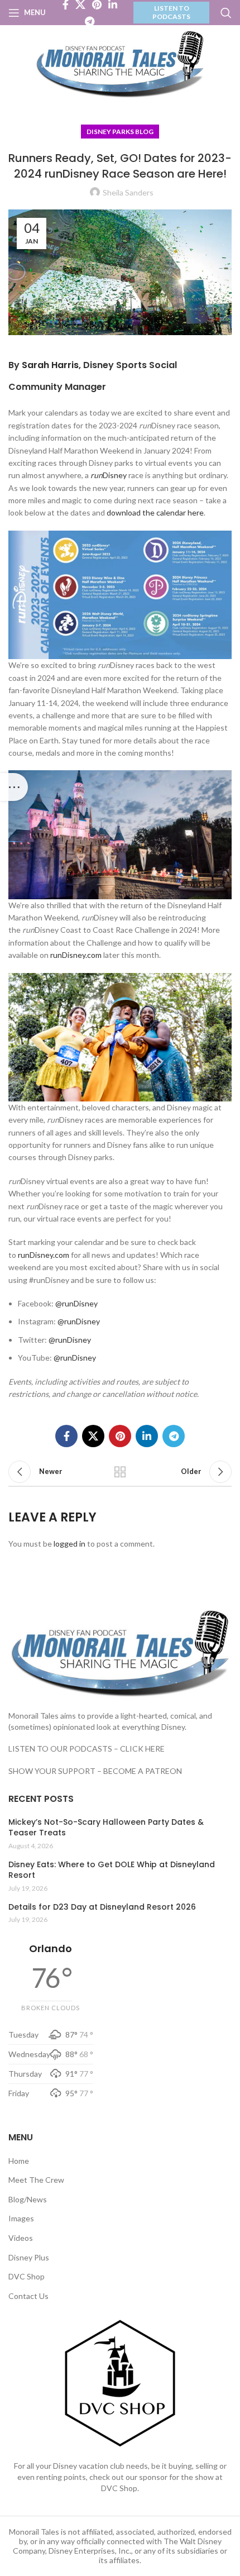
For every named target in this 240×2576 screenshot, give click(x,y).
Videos (21, 2238)
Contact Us (28, 2296)
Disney (109, 475)
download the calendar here (155, 512)
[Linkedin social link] (147, 1436)
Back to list (120, 1472)
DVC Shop (27, 2276)
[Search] (226, 13)
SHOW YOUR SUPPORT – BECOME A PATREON (95, 1771)
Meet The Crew (36, 2180)
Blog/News (28, 2199)
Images (21, 2218)
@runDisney (76, 1303)
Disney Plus (29, 2257)
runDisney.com (76, 955)
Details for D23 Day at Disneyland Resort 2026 (102, 1907)
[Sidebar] (14, 787)
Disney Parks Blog (120, 132)
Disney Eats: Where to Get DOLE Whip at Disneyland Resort (112, 1870)
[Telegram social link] (90, 21)
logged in (69, 1544)
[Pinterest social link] (120, 1436)
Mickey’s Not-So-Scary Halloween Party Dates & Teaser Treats (106, 1828)
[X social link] (93, 1436)
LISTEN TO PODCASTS (171, 12)
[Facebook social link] (66, 1436)
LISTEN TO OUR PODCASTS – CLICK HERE (87, 1749)
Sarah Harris (50, 365)
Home (19, 2161)
